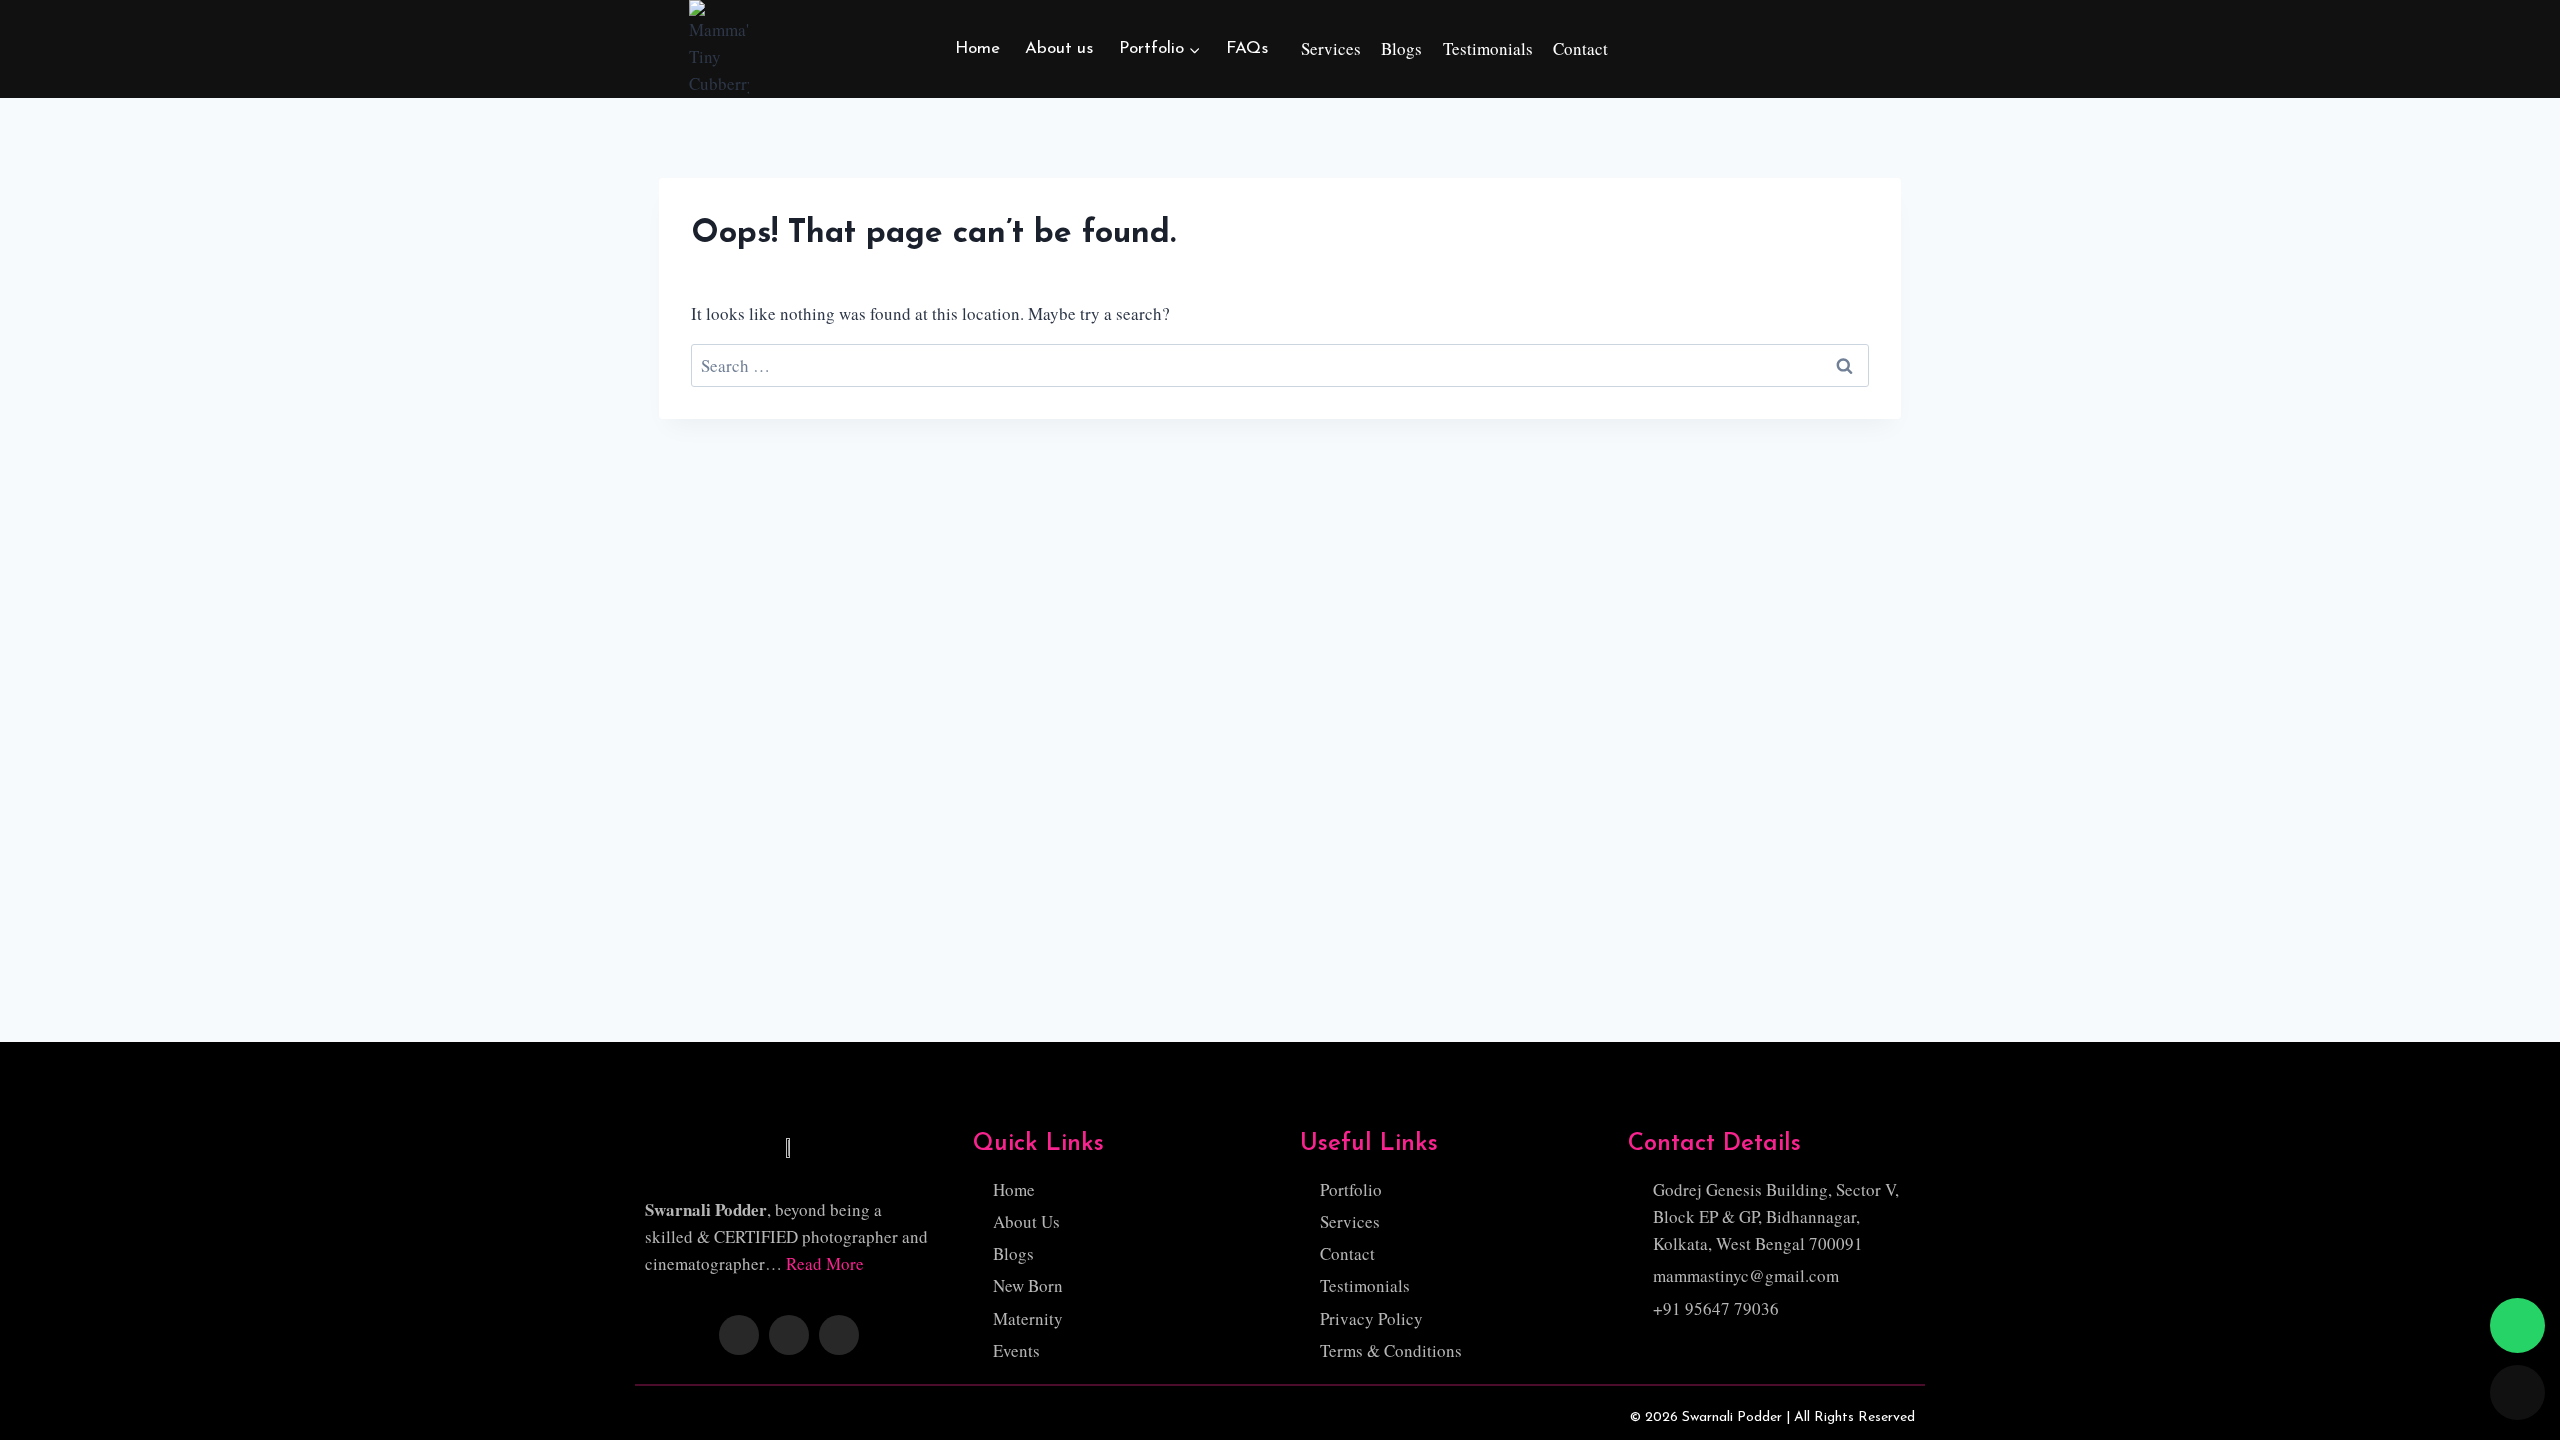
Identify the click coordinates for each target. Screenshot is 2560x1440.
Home (977, 48)
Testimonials (1488, 48)
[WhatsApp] (2517, 1325)
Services (1331, 48)
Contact (1580, 48)
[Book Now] (2517, 1392)
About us (1059, 48)
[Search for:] (1280, 365)
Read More (825, 1263)
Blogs (1401, 48)
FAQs (1247, 48)
